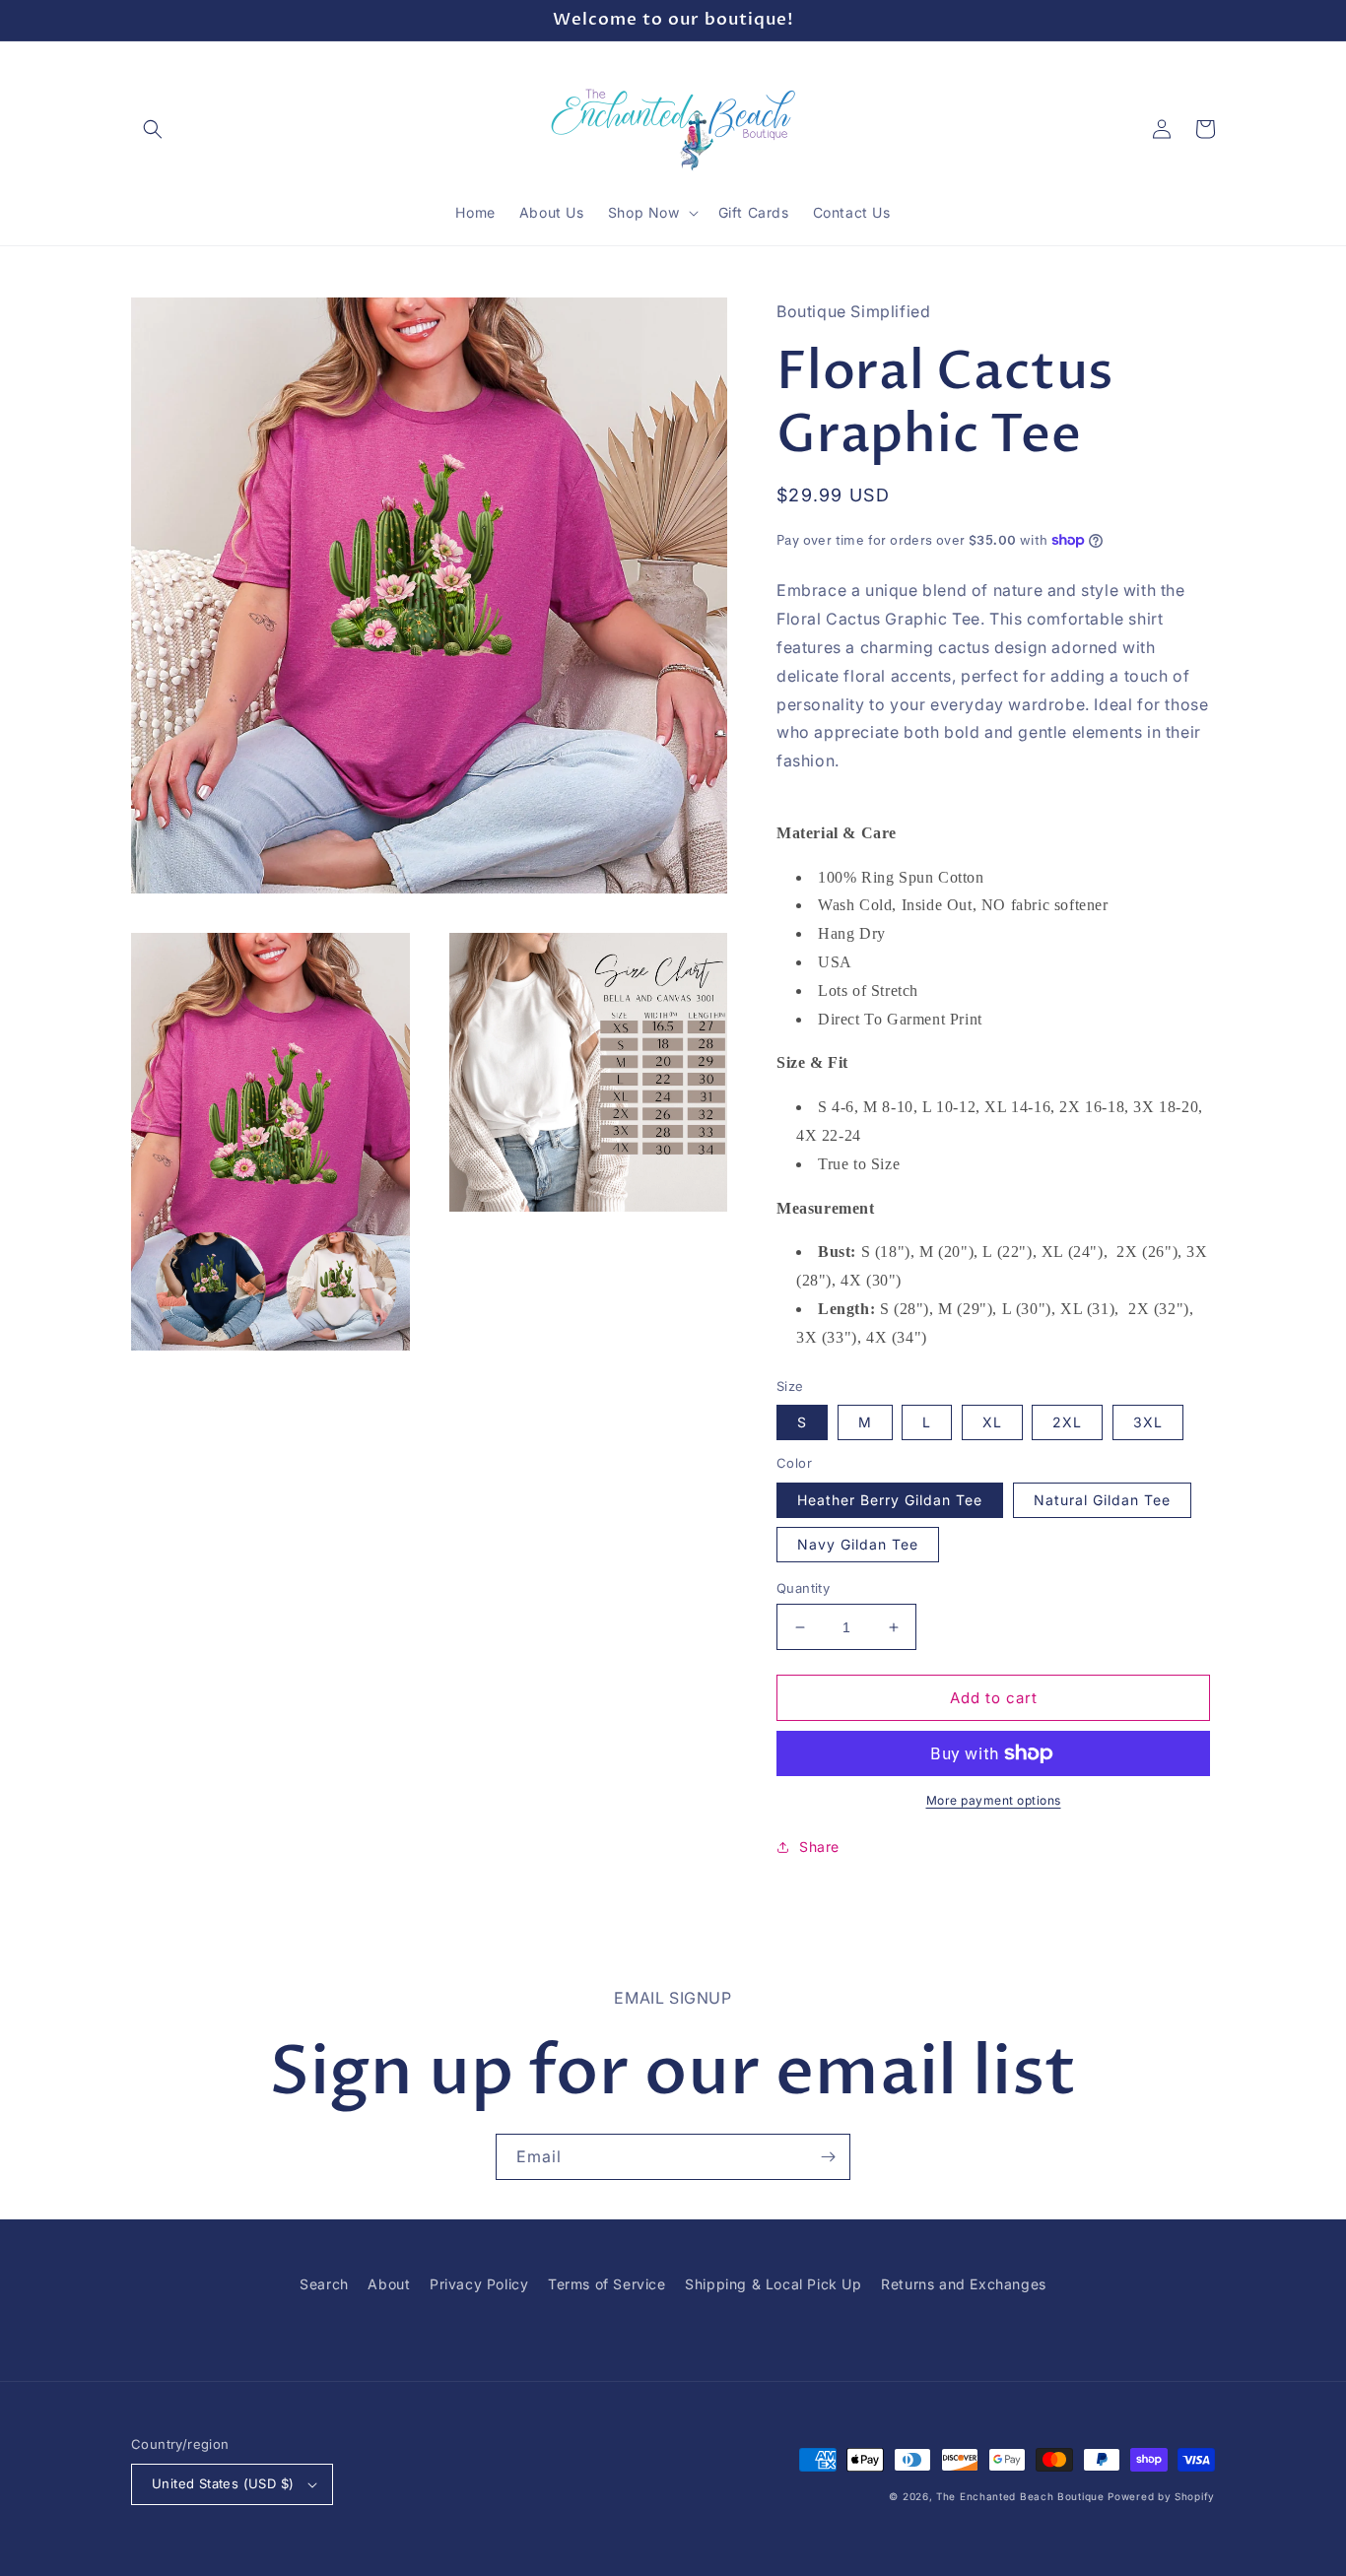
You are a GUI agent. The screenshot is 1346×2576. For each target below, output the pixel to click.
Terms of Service (607, 2284)
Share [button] (819, 1847)
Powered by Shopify (1161, 2496)
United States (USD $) (223, 2483)
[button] (153, 129)
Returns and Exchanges (964, 2284)
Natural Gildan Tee (1102, 1500)
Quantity (803, 1588)
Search (324, 2284)
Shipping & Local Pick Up (773, 2284)
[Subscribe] (828, 2157)
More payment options (994, 1800)
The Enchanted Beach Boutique (1020, 2496)
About (389, 2284)
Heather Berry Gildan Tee (890, 1500)
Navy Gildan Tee (858, 1544)
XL (992, 1422)
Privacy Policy (479, 2284)
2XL (1067, 1422)
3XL (1148, 1422)
